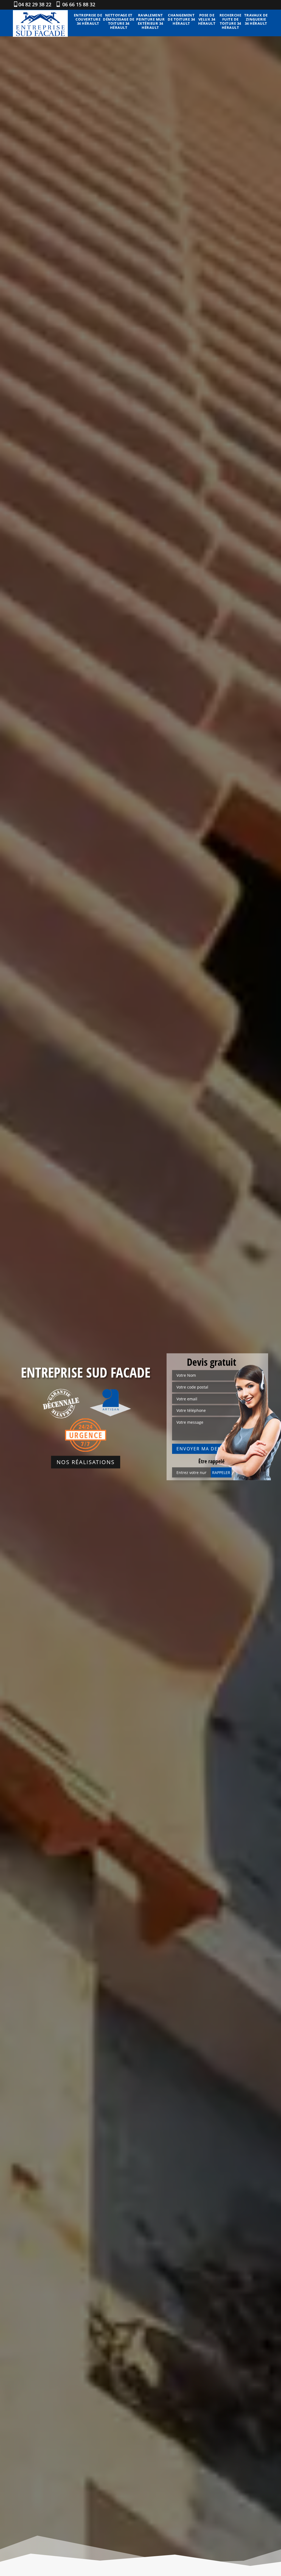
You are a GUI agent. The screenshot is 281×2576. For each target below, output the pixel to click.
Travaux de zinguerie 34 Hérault (256, 19)
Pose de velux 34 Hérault (207, 19)
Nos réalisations (86, 1462)
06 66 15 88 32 (78, 4)
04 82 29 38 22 (35, 4)
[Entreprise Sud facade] (40, 23)
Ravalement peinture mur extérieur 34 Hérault (150, 21)
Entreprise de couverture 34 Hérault (88, 19)
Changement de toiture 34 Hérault (181, 19)
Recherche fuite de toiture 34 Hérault (231, 21)
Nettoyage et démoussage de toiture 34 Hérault (119, 21)
